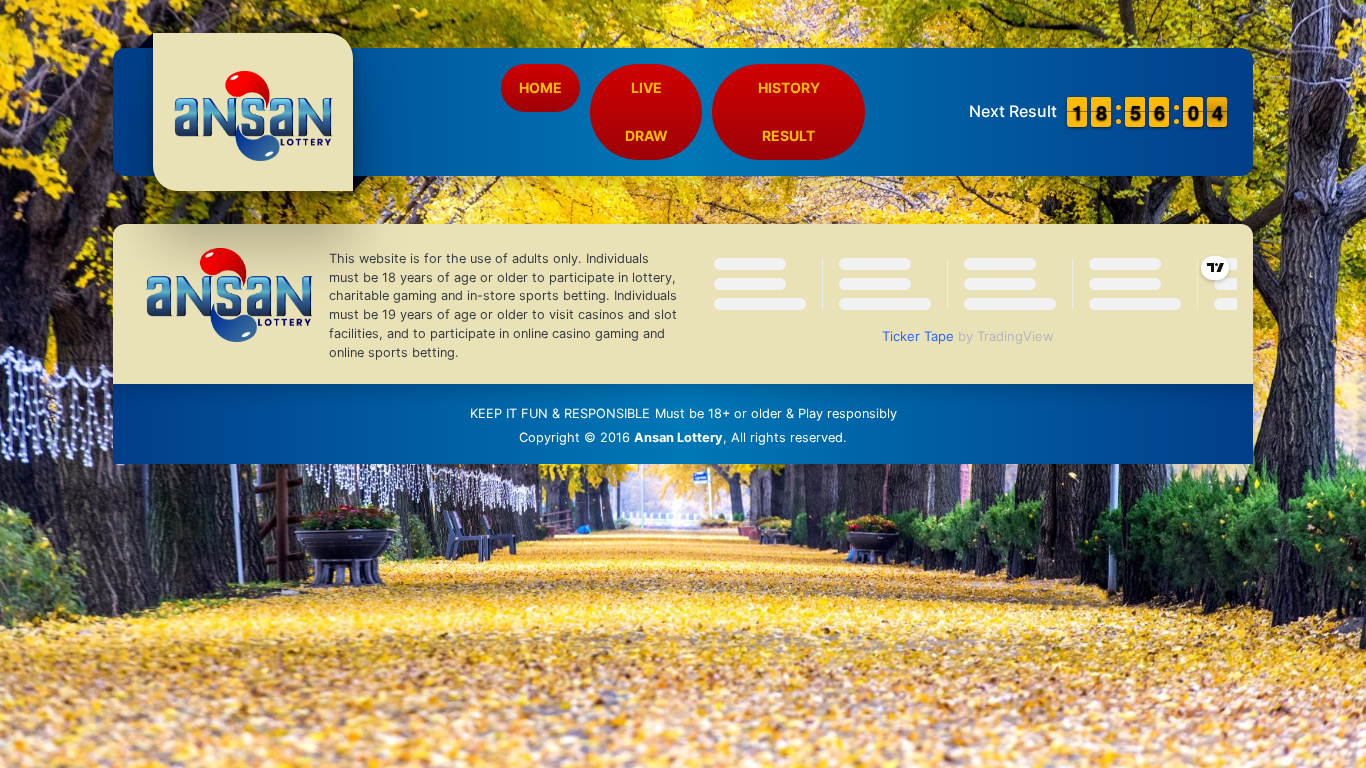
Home (540, 87)
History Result (789, 111)
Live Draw (646, 111)
